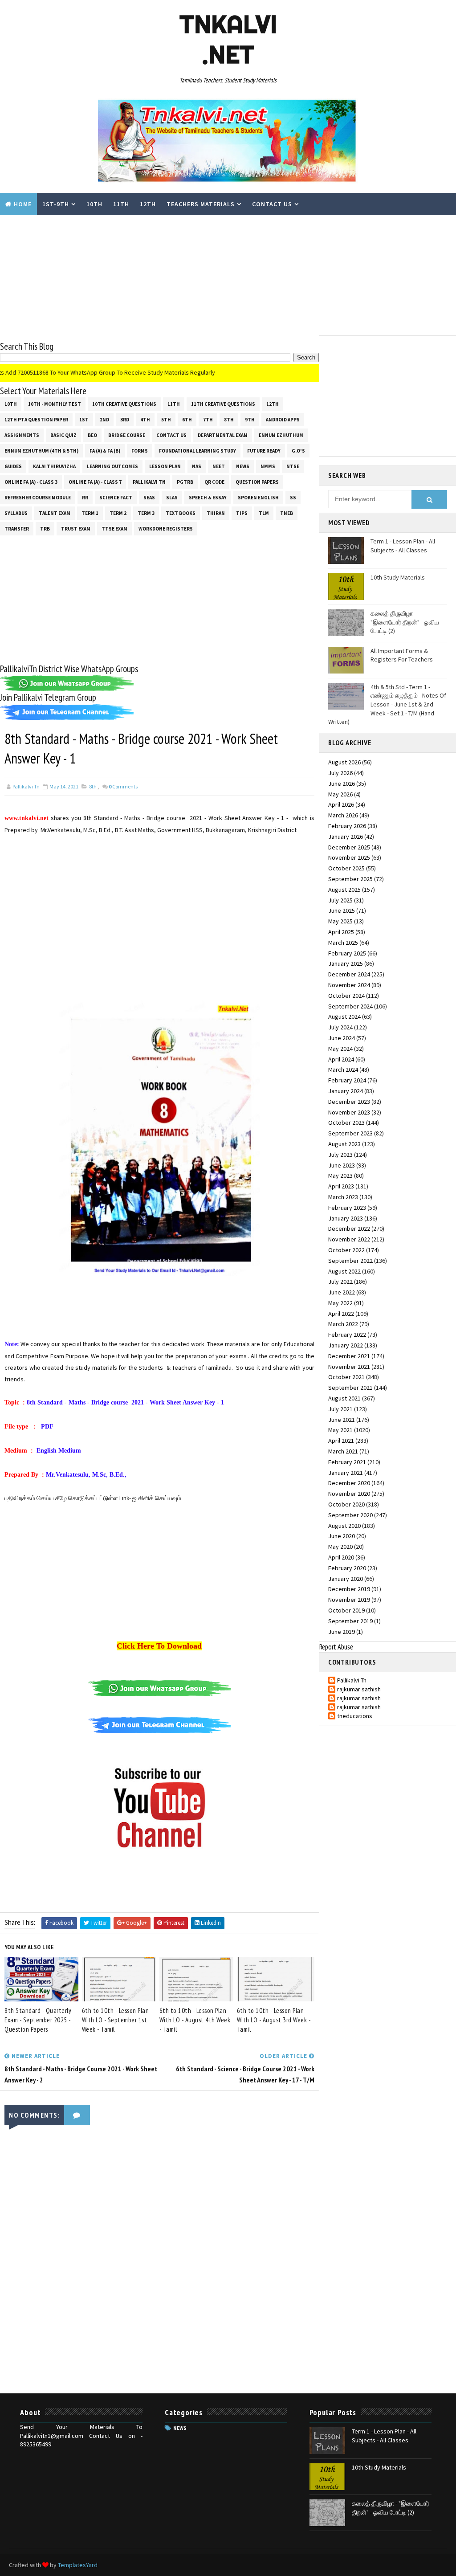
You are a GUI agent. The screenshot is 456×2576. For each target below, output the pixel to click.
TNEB (287, 513)
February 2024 (347, 1080)
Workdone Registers (166, 529)
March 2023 (343, 1197)
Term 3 (146, 513)
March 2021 (343, 1451)
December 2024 (349, 974)
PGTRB (185, 482)
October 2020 (346, 1504)
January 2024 (346, 1091)
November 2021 (349, 1367)
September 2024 (350, 1006)
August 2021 (344, 1398)
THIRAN (216, 513)
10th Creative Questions (124, 404)
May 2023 (340, 1176)
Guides (13, 466)
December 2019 (349, 1589)
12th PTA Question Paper (36, 420)
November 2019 (349, 1600)
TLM (264, 513)
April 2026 (341, 804)
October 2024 (346, 996)
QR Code (214, 482)
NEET (219, 466)
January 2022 (346, 1345)
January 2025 (346, 963)
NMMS (268, 466)
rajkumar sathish (359, 1689)
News (243, 466)
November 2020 (349, 1494)
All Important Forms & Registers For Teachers (402, 655)
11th (121, 204)
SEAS (149, 498)
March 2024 (343, 1070)
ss (293, 498)
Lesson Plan (165, 466)
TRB (45, 529)
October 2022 (346, 1250)
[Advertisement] (159, 278)
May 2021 (340, 1430)
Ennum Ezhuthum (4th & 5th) (41, 451)
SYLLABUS (16, 513)
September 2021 (350, 1388)
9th (250, 420)
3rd (125, 420)
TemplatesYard (78, 2565)
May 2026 (340, 794)
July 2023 (340, 1155)
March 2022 (343, 1324)
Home (23, 204)
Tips (242, 513)
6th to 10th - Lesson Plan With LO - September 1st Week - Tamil (116, 2020)
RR (85, 498)
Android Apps (283, 420)
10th (94, 204)
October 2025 (346, 868)
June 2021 (342, 1420)
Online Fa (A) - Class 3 (31, 482)
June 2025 (342, 910)
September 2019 (350, 1621)
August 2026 (344, 762)
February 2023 (347, 1208)
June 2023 (342, 1165)
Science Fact (116, 498)
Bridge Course (127, 435)
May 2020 (340, 1547)
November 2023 (349, 1112)
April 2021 (341, 1441)
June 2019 (342, 1632)
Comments (123, 786)
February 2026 (347, 826)
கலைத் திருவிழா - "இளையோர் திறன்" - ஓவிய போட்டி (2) (405, 622)
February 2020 (347, 1568)
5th (166, 420)
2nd (104, 420)
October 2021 (346, 1377)
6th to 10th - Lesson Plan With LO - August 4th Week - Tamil (195, 2020)
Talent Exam (55, 513)
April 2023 (341, 1186)
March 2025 (343, 943)
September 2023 (350, 1133)
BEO (92, 435)
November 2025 (349, 857)
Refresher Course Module (38, 498)
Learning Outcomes (112, 466)
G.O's (298, 451)
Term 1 (90, 513)
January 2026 (346, 837)
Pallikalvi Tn (149, 482)
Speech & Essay (208, 498)
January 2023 (346, 1218)
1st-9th (56, 204)
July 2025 (340, 900)
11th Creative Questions (223, 404)
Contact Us (272, 204)
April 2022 (341, 1314)
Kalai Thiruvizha (54, 466)
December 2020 (349, 1483)
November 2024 (349, 985)
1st (84, 420)
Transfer (17, 529)
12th (148, 204)
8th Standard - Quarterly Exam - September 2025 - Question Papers (38, 2020)
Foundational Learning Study (197, 451)
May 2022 (340, 1303)
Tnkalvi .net (228, 39)
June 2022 (342, 1292)
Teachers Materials (201, 204)
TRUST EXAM (76, 529)
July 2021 (340, 1409)
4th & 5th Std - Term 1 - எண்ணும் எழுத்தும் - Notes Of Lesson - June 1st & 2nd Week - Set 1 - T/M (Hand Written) (387, 704)
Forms (140, 451)
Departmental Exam (223, 435)
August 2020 (344, 1526)
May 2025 (340, 921)
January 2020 (346, 1579)
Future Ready (264, 451)
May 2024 (340, 1049)
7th (208, 420)
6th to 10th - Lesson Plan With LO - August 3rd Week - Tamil (274, 2020)
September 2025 (350, 879)
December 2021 (349, 1356)
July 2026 (340, 773)
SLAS (172, 498)
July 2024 (340, 1027)
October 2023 (346, 1123)
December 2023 (349, 1102)
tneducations (355, 1716)
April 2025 (341, 932)
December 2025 (349, 847)
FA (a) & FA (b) (105, 451)
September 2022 (350, 1261)
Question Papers (257, 482)
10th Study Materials (398, 577)
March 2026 (343, 815)
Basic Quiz (63, 435)
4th (145, 420)
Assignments (22, 435)
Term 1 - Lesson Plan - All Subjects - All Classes (403, 546)
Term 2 (118, 513)
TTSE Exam (114, 529)
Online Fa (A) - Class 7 (95, 482)
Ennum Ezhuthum (281, 435)
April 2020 (341, 1557)
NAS (197, 466)
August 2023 (344, 1144)
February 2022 (347, 1335)
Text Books (181, 513)
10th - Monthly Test (55, 404)
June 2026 (342, 784)
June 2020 (342, 1536)
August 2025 (344, 890)
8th (229, 420)
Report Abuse (336, 1647)
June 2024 (342, 1038)
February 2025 (347, 953)
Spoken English (258, 498)
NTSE (293, 466)
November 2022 (349, 1239)
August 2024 (344, 1017)
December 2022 (349, 1229)
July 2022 (340, 1282)
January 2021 (346, 1473)
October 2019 (346, 1610)
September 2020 (350, 1515)
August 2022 (344, 1271)
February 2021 (347, 1462)
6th (187, 420)
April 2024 (341, 1059)
